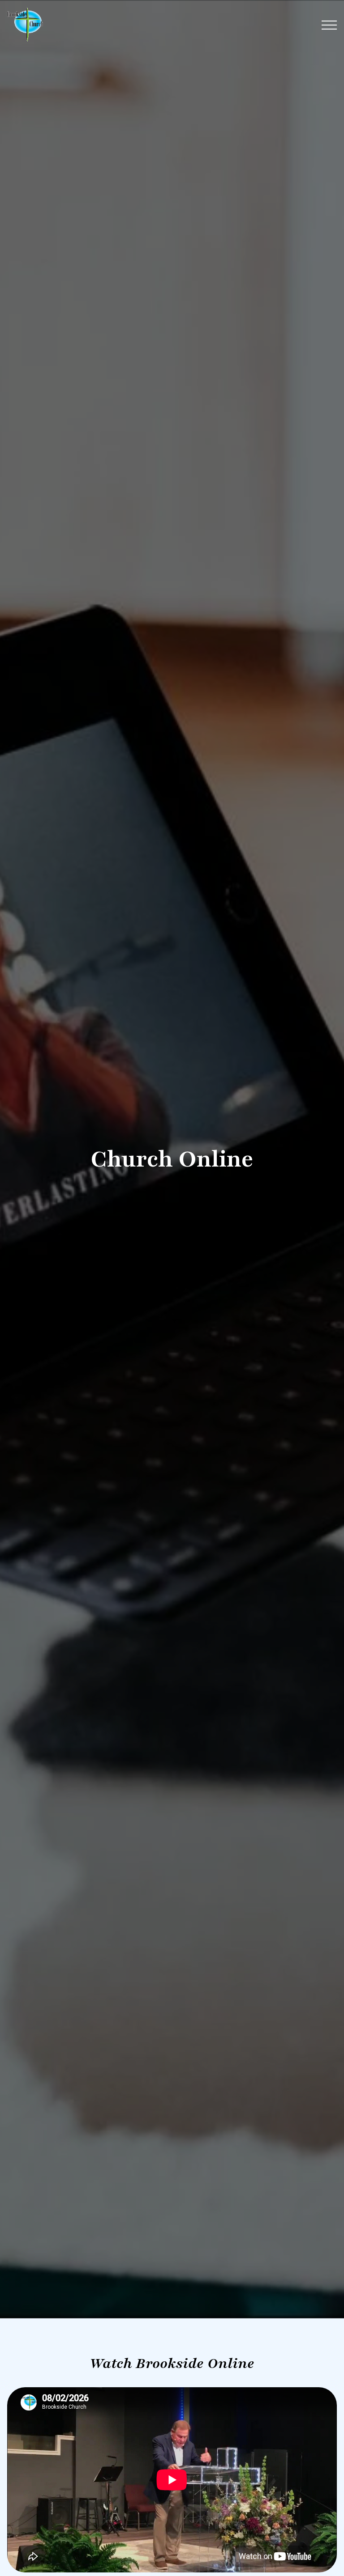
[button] (329, 25)
